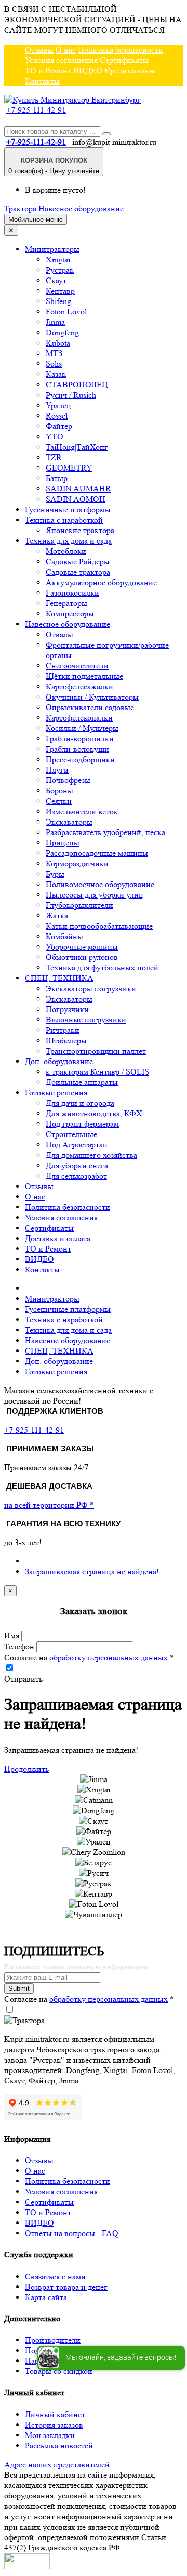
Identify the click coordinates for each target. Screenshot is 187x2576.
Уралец (58, 405)
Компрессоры (70, 614)
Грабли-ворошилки (80, 738)
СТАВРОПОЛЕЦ (77, 384)
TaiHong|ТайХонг (77, 447)
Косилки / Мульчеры (82, 728)
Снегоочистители (77, 666)
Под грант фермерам (82, 1124)
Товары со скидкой (59, 2371)
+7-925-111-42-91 (36, 110)
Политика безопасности (121, 50)
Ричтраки (63, 1030)
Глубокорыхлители (79, 905)
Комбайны (64, 936)
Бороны (59, 791)
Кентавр (60, 291)
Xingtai (58, 260)
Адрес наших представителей (57, 2464)
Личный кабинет (55, 2414)
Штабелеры (66, 1040)
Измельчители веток (82, 811)
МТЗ (54, 353)
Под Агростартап (77, 1145)
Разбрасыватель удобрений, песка (105, 832)
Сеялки (59, 801)
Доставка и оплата (58, 1238)
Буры (55, 874)
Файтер (59, 426)
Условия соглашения (61, 60)
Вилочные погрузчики (86, 1020)
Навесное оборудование (81, 209)
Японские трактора (80, 530)
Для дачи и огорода (80, 1103)
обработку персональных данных (109, 1657)
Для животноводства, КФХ (94, 1113)
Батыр (57, 478)
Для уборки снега (77, 1165)
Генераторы (66, 603)
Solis (54, 364)
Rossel (57, 416)
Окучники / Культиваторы (92, 697)
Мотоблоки (66, 551)
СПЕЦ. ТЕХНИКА (59, 978)
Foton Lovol (66, 312)
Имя (12, 1636)
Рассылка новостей (59, 2446)
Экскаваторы (69, 822)
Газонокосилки (72, 593)
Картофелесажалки (79, 686)
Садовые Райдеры (78, 561)
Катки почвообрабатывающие (99, 926)
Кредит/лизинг (131, 71)
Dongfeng (62, 332)
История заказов (54, 2425)
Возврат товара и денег (66, 2287)
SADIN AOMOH (76, 499)
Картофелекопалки (79, 718)
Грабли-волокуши (77, 749)
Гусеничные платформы (68, 509)
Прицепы (63, 843)
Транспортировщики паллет (96, 1051)
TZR (54, 457)
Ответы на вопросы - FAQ (72, 2233)
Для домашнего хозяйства (91, 1155)
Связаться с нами (55, 2276)
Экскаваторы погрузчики (91, 988)
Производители (53, 2340)
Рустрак (60, 270)
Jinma (55, 322)
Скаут (56, 280)
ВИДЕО (88, 71)
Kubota (58, 343)
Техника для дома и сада (68, 541)
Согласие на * (89, 1657)
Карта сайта (46, 2297)
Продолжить (26, 1769)
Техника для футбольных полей (102, 968)
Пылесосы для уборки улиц (95, 895)
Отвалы (59, 634)
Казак (56, 374)
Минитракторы (52, 249)
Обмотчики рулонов (82, 957)
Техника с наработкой (64, 520)
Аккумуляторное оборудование (101, 582)
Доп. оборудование (59, 1061)
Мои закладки (50, 2435)
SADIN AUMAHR (78, 489)
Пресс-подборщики (80, 759)
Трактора (20, 209)
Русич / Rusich (71, 395)
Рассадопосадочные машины (97, 853)
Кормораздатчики (77, 863)
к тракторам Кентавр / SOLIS (97, 1072)
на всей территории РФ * (49, 1505)
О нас (66, 50)
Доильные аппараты (82, 1082)
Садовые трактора (78, 572)
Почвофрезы (68, 780)
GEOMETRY (69, 468)
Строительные (71, 1134)
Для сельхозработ (76, 1176)
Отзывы (39, 50)
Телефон (19, 1646)
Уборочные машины (82, 947)
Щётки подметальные (84, 676)
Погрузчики (67, 1009)
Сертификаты (124, 60)
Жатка (57, 916)
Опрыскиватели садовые (90, 707)
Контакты (42, 81)
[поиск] (106, 134)
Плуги (57, 770)
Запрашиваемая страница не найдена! (92, 1571)
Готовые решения (56, 1093)
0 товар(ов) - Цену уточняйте (54, 166)
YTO (55, 437)
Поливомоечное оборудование (100, 884)
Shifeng (58, 301)
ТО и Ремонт (48, 71)
